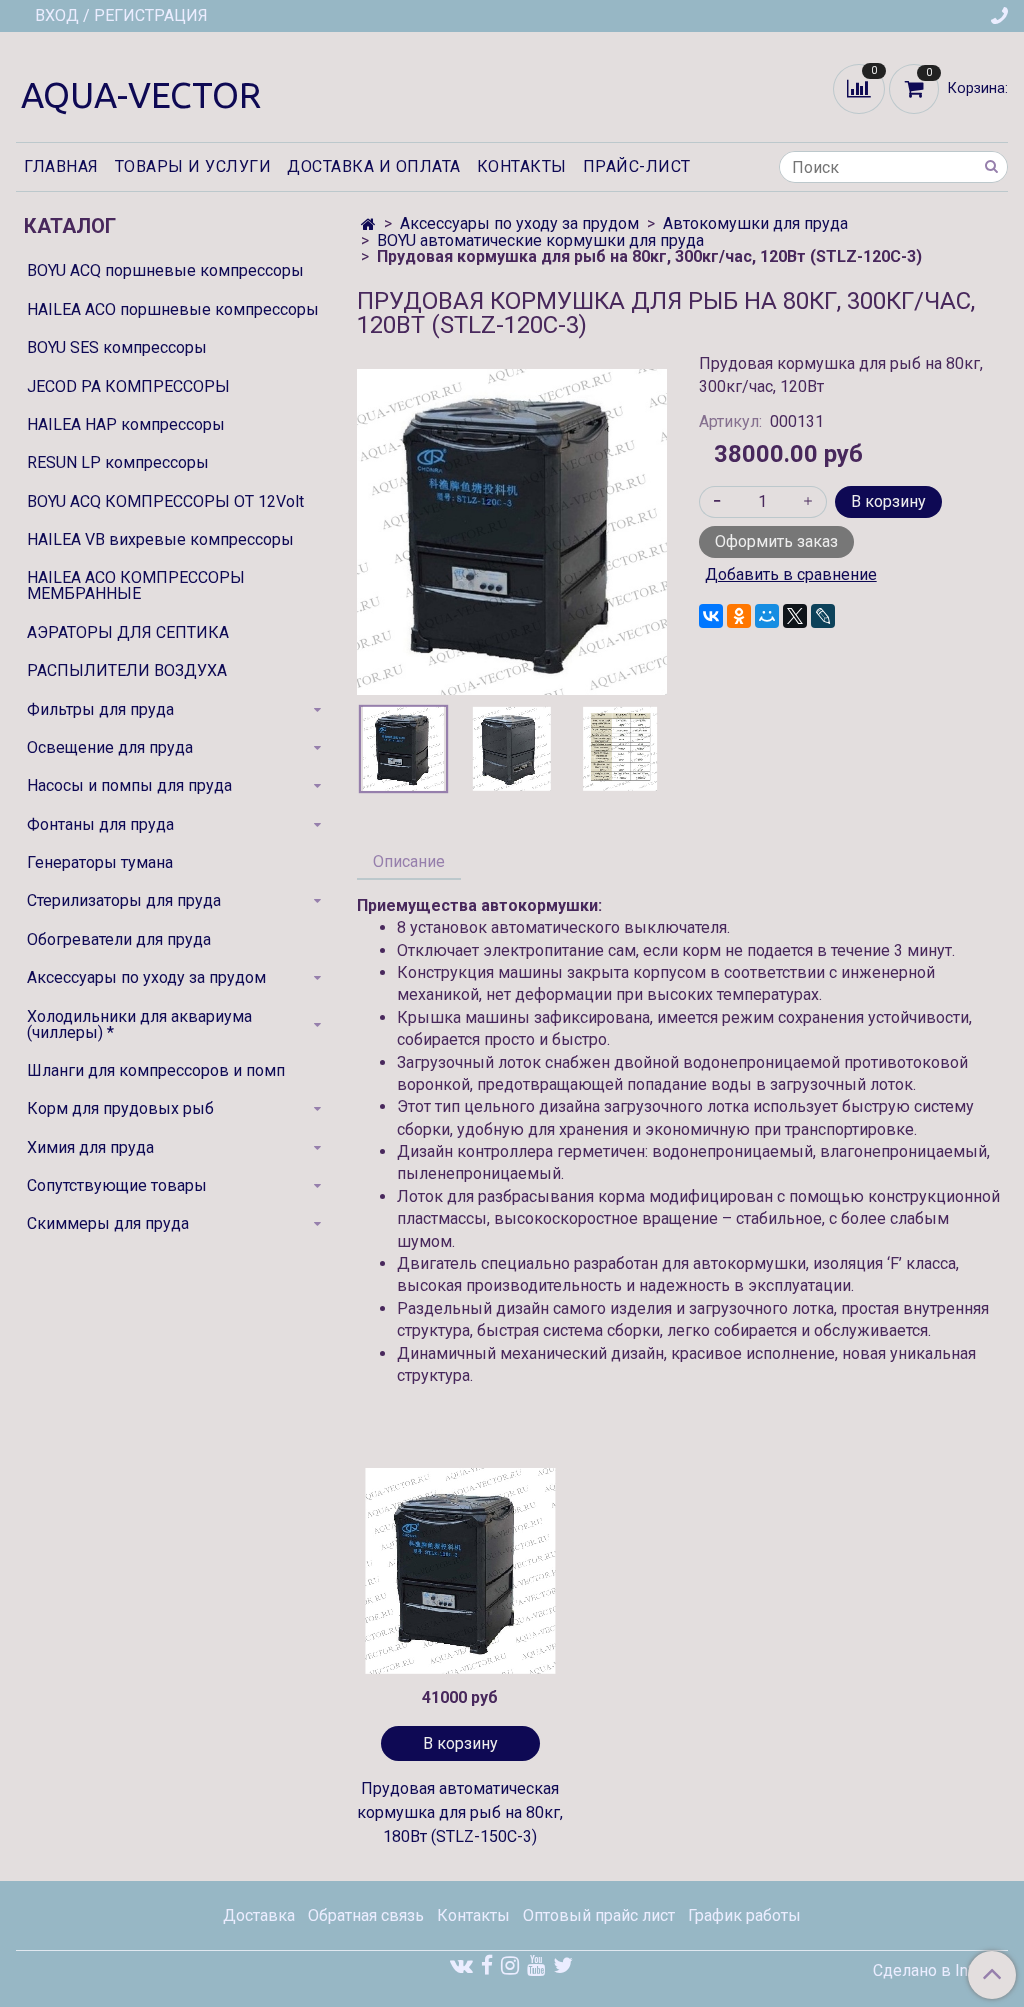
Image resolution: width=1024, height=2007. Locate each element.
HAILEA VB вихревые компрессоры (160, 539)
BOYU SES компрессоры (117, 347)
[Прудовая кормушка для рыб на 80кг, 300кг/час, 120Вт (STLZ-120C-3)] (511, 530)
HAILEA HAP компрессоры (126, 424)
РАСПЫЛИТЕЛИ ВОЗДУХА (127, 670)
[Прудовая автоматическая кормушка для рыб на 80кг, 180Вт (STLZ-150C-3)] (460, 1571)
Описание (409, 861)
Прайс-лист (637, 166)
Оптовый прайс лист (599, 1915)
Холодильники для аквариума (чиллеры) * (139, 1024)
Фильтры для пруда (100, 709)
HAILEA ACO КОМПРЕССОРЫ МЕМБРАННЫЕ (136, 585)
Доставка (259, 1915)
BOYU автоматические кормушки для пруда (540, 240)
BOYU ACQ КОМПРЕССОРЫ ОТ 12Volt (165, 501)
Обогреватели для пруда (119, 939)
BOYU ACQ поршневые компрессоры (165, 270)
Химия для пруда (90, 1147)
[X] (795, 616)
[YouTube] (536, 1965)
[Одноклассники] (739, 616)
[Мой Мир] (767, 616)
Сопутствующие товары (117, 1185)
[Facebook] (487, 1965)
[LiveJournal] (823, 616)
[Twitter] (563, 1965)
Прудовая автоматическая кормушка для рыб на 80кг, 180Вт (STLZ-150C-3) (460, 1812)
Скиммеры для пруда (108, 1223)
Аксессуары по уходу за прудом (519, 223)
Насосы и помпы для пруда (129, 785)
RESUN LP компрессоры (118, 462)
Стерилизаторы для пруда (124, 900)
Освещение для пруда (110, 747)
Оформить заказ (776, 541)
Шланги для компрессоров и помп (156, 1070)
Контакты (522, 166)
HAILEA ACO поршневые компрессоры (173, 309)
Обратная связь (366, 1915)
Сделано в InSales (940, 1971)
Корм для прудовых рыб (120, 1108)
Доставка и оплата (374, 166)
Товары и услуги (193, 166)
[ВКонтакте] (711, 616)
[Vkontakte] (461, 1965)
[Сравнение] (861, 87)
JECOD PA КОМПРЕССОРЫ (128, 386)
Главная (61, 166)
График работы (744, 1915)
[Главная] (368, 224)
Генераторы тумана (100, 862)
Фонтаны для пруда (100, 824)
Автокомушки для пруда (755, 223)
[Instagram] (510, 1965)
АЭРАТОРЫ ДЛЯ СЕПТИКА (128, 632)
